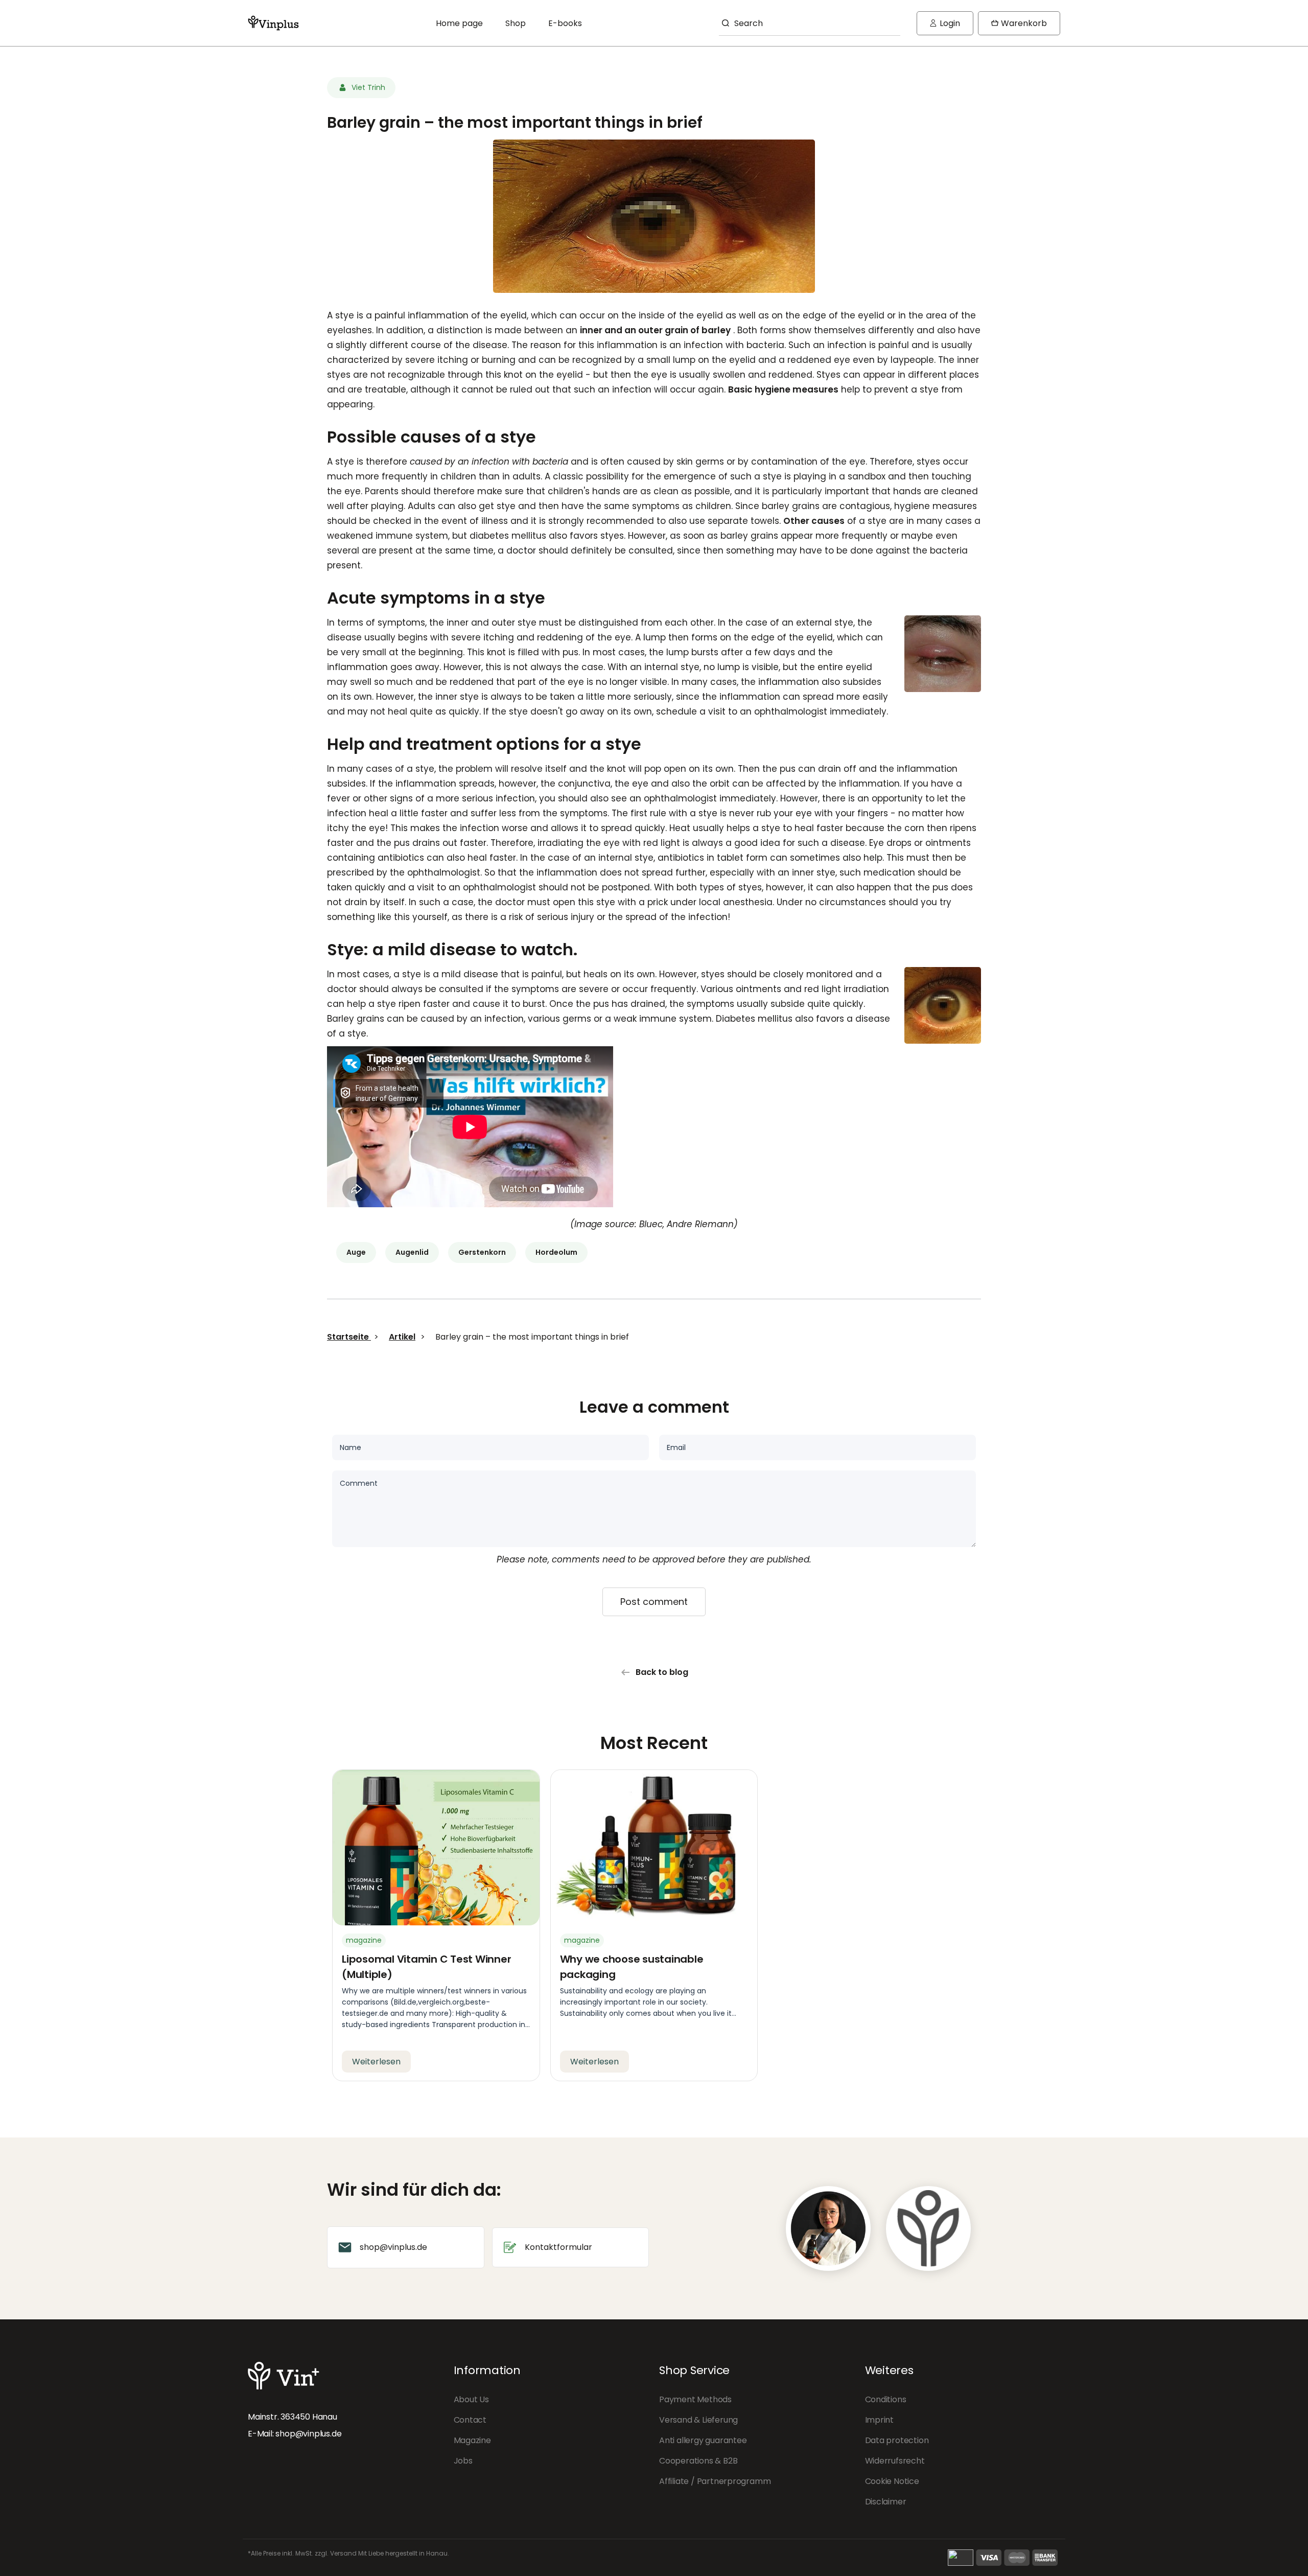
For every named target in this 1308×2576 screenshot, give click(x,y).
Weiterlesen (376, 2062)
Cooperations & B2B (698, 2461)
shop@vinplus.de (308, 2434)
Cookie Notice (892, 2481)
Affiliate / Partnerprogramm (715, 2481)
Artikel (402, 1337)
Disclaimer (886, 2502)
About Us (471, 2399)
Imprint (880, 2420)
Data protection (897, 2440)
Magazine (472, 2440)
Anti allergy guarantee (703, 2440)
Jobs (463, 2461)
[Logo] (273, 23)
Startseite (349, 1337)
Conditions (886, 2399)
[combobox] (810, 23)
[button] (1019, 23)
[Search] (724, 23)
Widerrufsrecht (895, 2461)
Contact (470, 2420)
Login (945, 26)
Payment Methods (695, 2399)
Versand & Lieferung (698, 2420)
